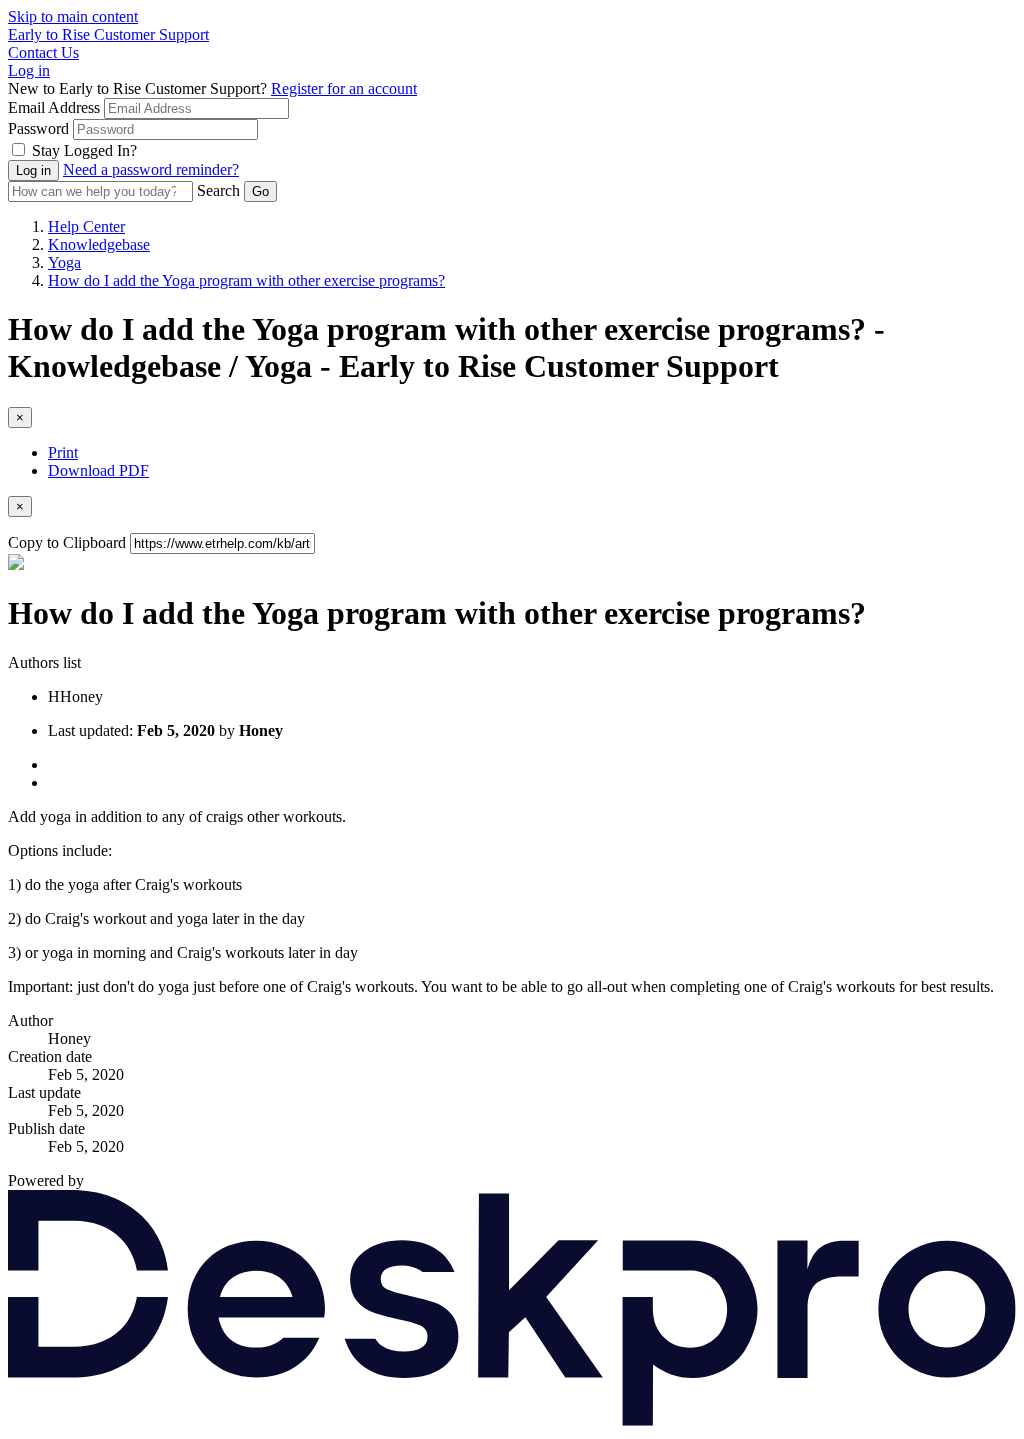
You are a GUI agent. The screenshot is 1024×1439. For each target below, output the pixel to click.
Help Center (86, 226)
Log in (29, 70)
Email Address (54, 107)
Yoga (64, 262)
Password (38, 128)
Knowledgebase (99, 244)
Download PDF (98, 470)
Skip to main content (73, 16)
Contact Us (43, 52)
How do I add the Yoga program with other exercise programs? (246, 280)
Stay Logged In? (84, 150)
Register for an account (344, 88)
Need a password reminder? (151, 169)
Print (63, 452)
